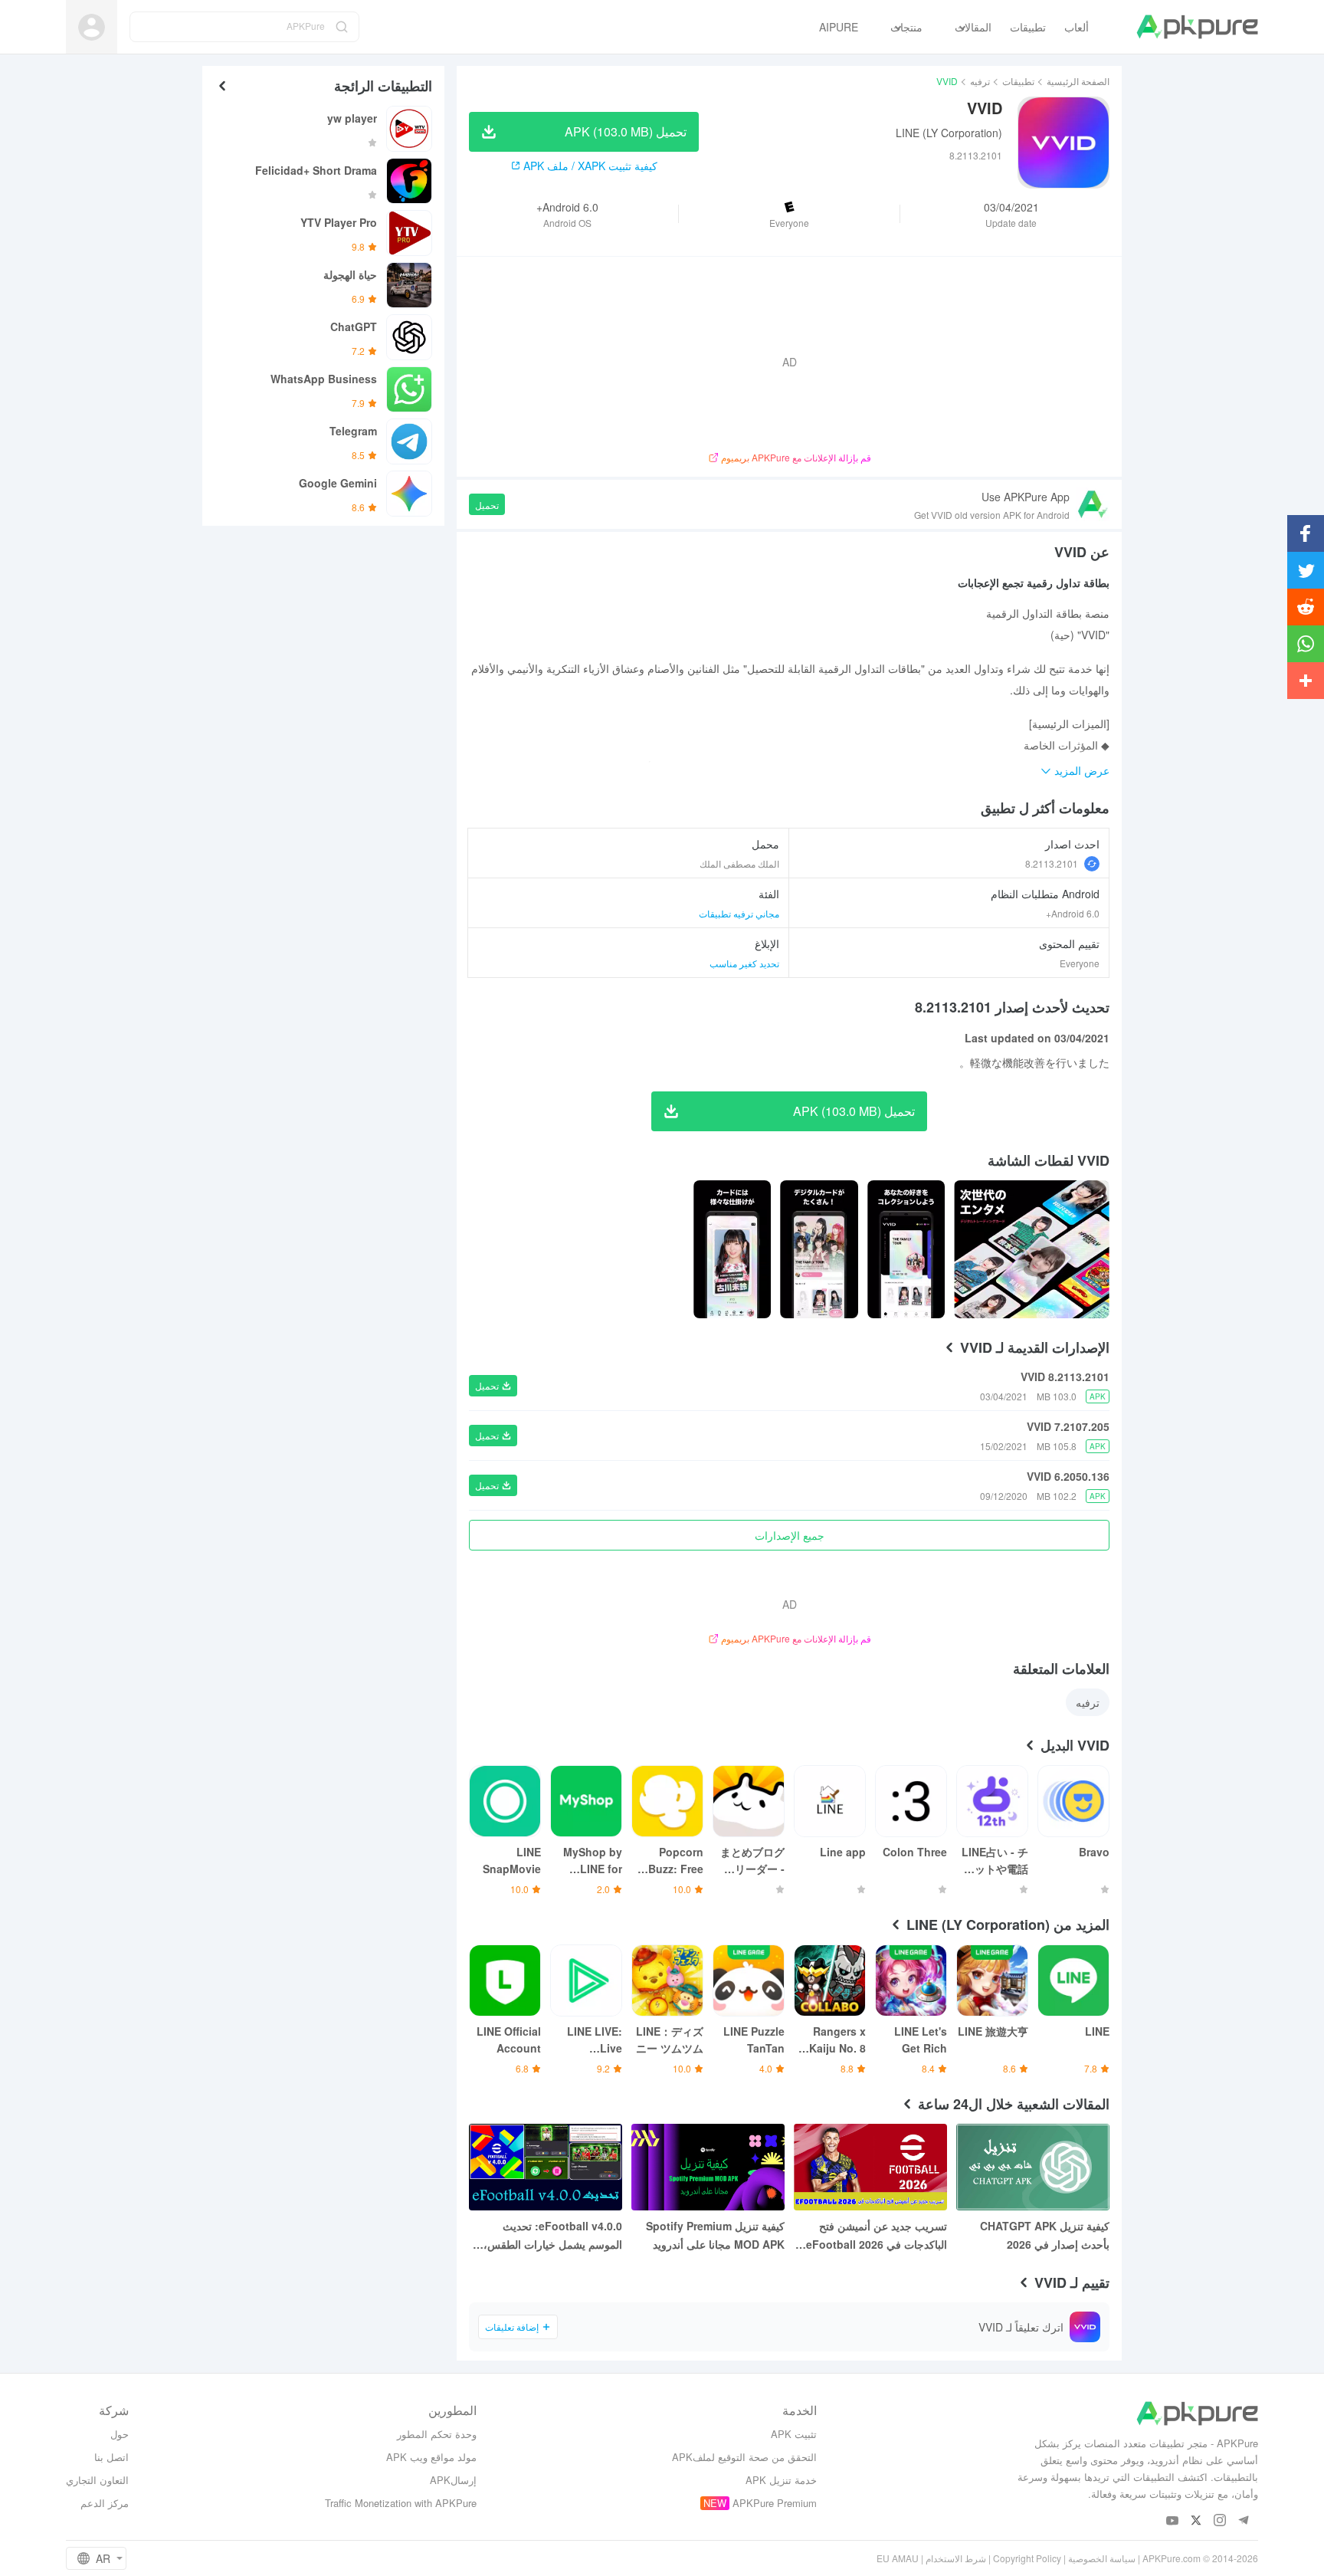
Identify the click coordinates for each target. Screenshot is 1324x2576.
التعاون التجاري (97, 2480)
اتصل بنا (111, 2457)
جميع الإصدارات (790, 1535)
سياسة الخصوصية (1102, 2558)
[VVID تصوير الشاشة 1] (906, 1249)
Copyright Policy (1027, 2558)
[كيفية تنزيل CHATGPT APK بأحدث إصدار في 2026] (1033, 2167)
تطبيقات (1018, 81)
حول (120, 2434)
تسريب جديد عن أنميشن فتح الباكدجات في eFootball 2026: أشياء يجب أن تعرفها (875, 2236)
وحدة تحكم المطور (437, 2434)
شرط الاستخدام (956, 2558)
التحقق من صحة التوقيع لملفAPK (744, 2457)
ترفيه (980, 81)
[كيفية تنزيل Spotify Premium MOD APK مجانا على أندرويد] (708, 2167)
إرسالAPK (453, 2480)
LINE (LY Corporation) (949, 133)
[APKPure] (1197, 27)
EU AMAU (898, 2558)
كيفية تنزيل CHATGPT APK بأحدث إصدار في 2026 (1045, 2235)
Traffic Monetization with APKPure (401, 2503)
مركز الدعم (105, 2503)
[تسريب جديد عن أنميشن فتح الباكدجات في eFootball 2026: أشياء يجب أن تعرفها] (870, 2167)
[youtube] (1173, 2521)
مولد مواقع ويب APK (431, 2457)
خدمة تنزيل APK (781, 2480)
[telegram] (1244, 2521)
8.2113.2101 (1052, 863)
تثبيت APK (794, 2434)
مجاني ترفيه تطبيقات (739, 913)
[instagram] (1220, 2521)
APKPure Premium (775, 2503)
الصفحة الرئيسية (1078, 81)
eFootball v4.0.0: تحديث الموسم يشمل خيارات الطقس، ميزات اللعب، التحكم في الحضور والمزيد (549, 2236)
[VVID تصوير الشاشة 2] (819, 1249)
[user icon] (92, 27)
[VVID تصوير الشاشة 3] (732, 1249)
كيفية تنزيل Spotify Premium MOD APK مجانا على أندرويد (715, 2235)
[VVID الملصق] (1032, 1249)
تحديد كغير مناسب (744, 963)
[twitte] (1196, 2521)
